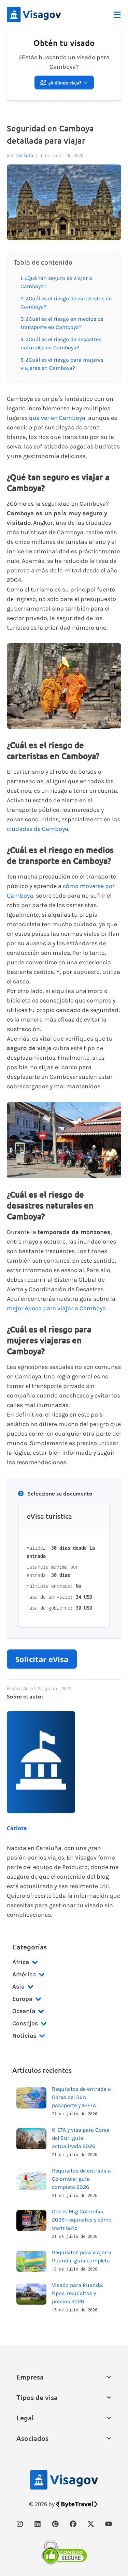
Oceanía (24, 2011)
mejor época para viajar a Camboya (56, 1308)
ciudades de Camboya (38, 829)
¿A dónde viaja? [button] (65, 83)
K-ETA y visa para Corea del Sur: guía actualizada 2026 (81, 2138)
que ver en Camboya (57, 418)
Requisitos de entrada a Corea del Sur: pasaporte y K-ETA (81, 2097)
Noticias (24, 2036)
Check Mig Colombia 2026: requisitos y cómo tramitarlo (82, 2220)
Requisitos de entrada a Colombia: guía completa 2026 (81, 2179)
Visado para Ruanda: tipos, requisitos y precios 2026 (78, 2293)
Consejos (25, 2023)
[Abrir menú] (117, 15)
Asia (18, 1987)
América (24, 1974)
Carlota (25, 155)
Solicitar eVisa (42, 1659)
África (21, 1962)
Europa (22, 1999)
